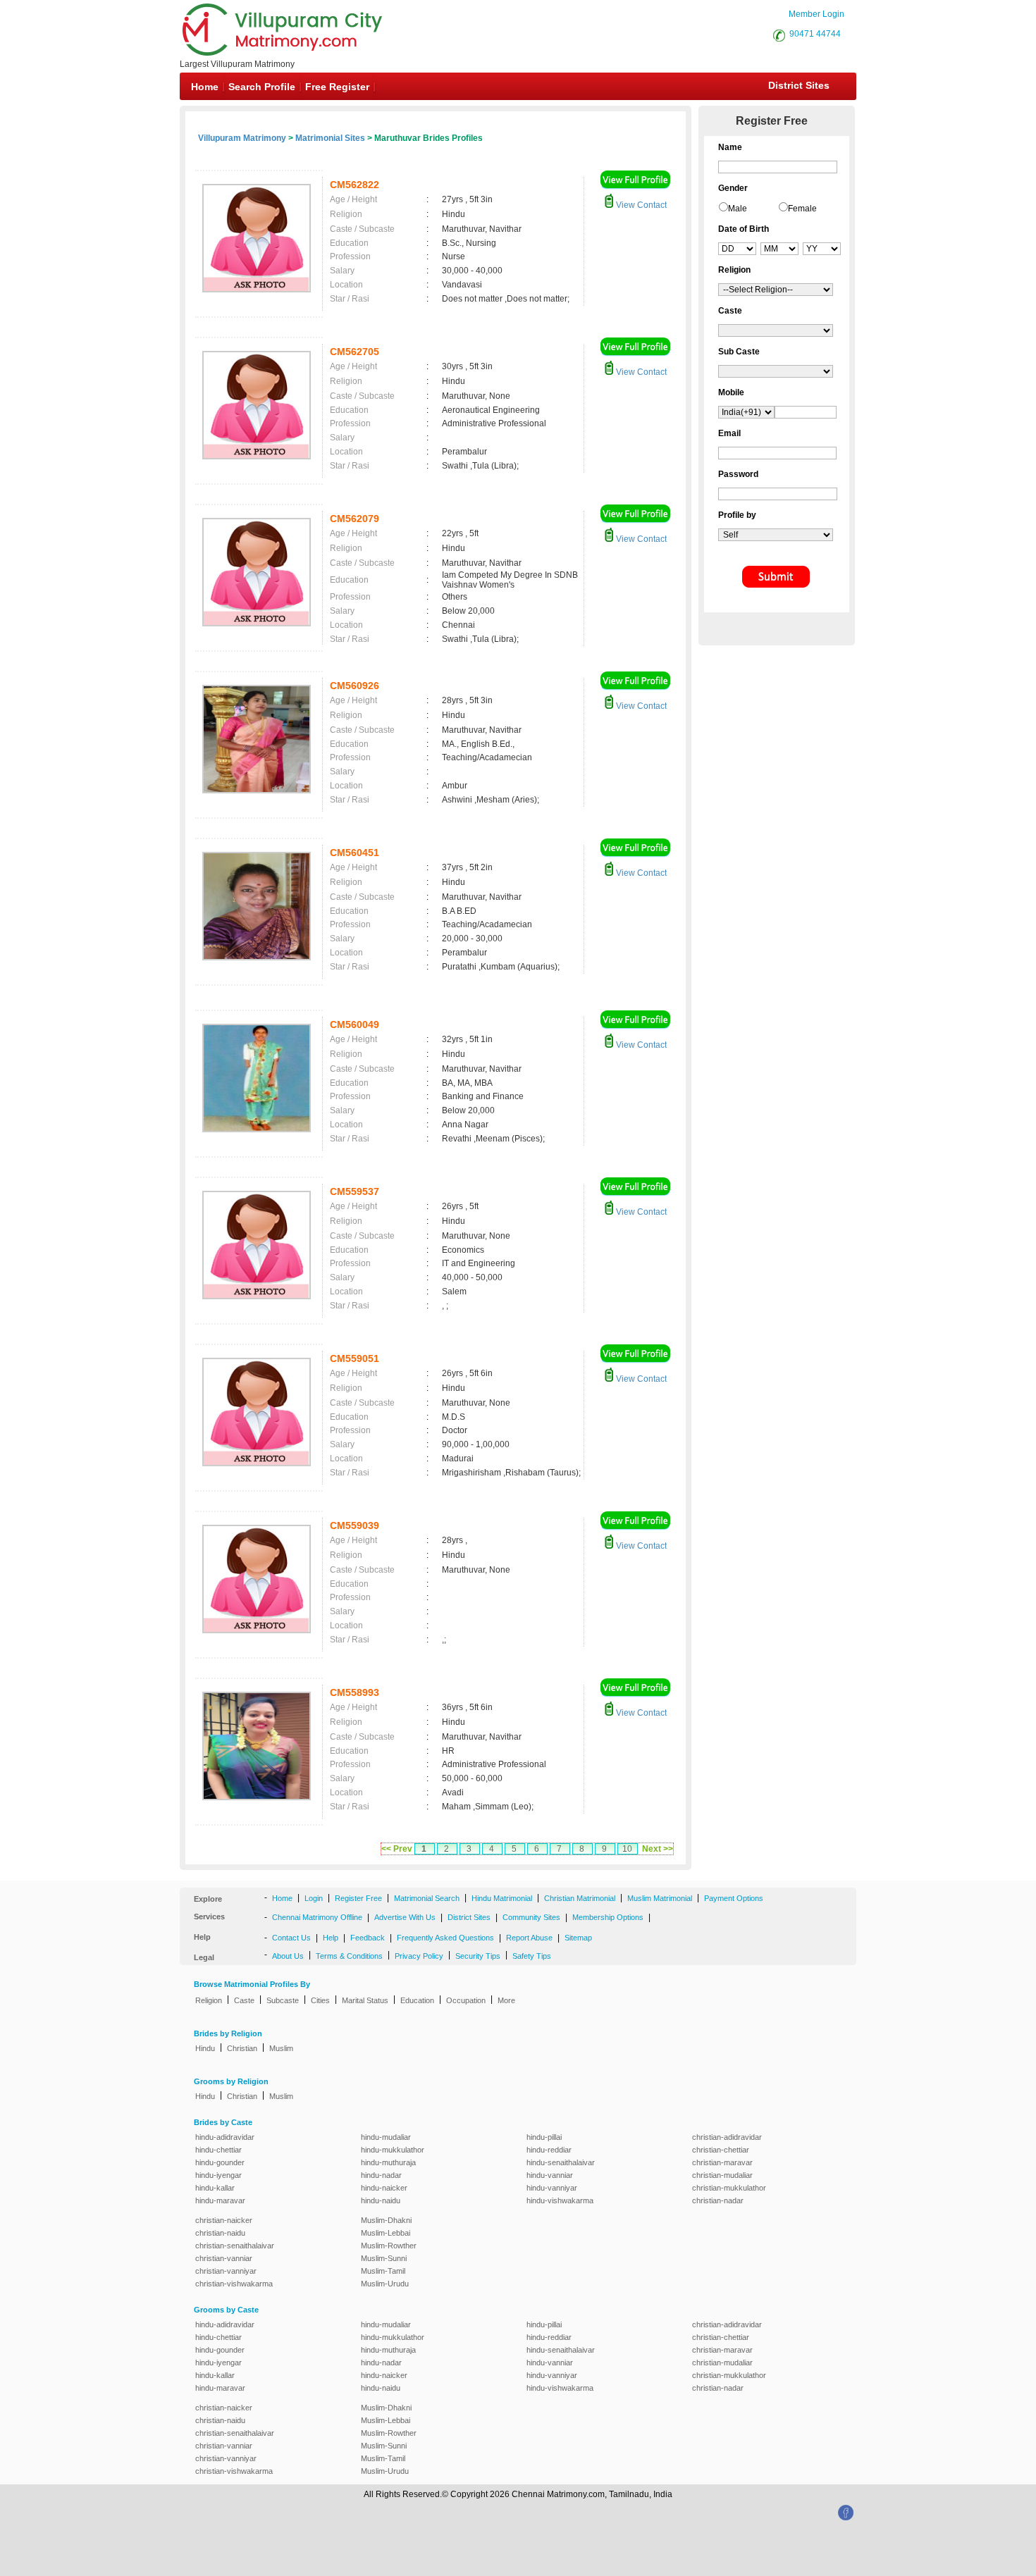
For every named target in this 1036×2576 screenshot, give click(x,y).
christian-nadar (718, 2200)
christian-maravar (722, 2162)
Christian (242, 2048)
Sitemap (578, 1938)
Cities (320, 2000)
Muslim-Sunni (384, 2258)
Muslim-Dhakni (386, 2220)
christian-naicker (224, 2220)
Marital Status (365, 2000)
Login (314, 1898)
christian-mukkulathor (729, 2188)
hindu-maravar (220, 2200)
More (506, 2000)
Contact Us (291, 1938)
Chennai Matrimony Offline (317, 1917)
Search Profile (262, 87)
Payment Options (734, 1898)
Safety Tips (532, 1956)
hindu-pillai (544, 2137)
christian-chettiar (721, 2150)
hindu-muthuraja (388, 2162)
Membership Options (608, 1917)
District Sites (799, 85)
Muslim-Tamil (383, 2271)
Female (802, 209)
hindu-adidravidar (225, 2137)
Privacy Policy (419, 1956)
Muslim (281, 2048)
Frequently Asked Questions (445, 1938)
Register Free (358, 1898)
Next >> (658, 1849)
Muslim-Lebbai (386, 2233)
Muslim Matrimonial (660, 1898)
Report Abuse (529, 1938)
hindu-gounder (220, 2162)
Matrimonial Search (427, 1898)
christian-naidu (220, 2233)
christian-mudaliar (722, 2175)
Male (738, 209)
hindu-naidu (381, 2200)
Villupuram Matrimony (242, 138)
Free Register (337, 87)
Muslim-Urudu (385, 2284)
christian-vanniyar (226, 2271)
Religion (209, 2000)
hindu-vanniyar (552, 2188)
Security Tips (478, 1956)
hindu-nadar (381, 2175)
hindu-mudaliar (386, 2137)
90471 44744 (815, 34)
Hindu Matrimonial (502, 1898)
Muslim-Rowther (389, 2246)
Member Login (816, 14)
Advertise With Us (405, 1917)
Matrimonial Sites (330, 138)
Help (331, 1938)
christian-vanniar (224, 2258)
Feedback (368, 1938)
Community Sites (531, 1917)
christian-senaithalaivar (235, 2246)
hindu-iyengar (218, 2175)
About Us (288, 1956)
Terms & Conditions (349, 1956)
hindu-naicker (384, 2188)
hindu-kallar (215, 2188)
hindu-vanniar (550, 2175)
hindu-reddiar (549, 2150)
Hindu (205, 2048)
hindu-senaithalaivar (561, 2162)
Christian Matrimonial (580, 1898)
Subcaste (283, 2000)
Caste (244, 2000)
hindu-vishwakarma (560, 2200)
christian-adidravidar (727, 2137)
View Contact (640, 205)
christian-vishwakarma (234, 2284)
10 (627, 1849)
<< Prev (397, 1849)
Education (417, 2000)
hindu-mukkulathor (393, 2150)
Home (205, 87)
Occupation (466, 2000)
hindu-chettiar (218, 2150)
